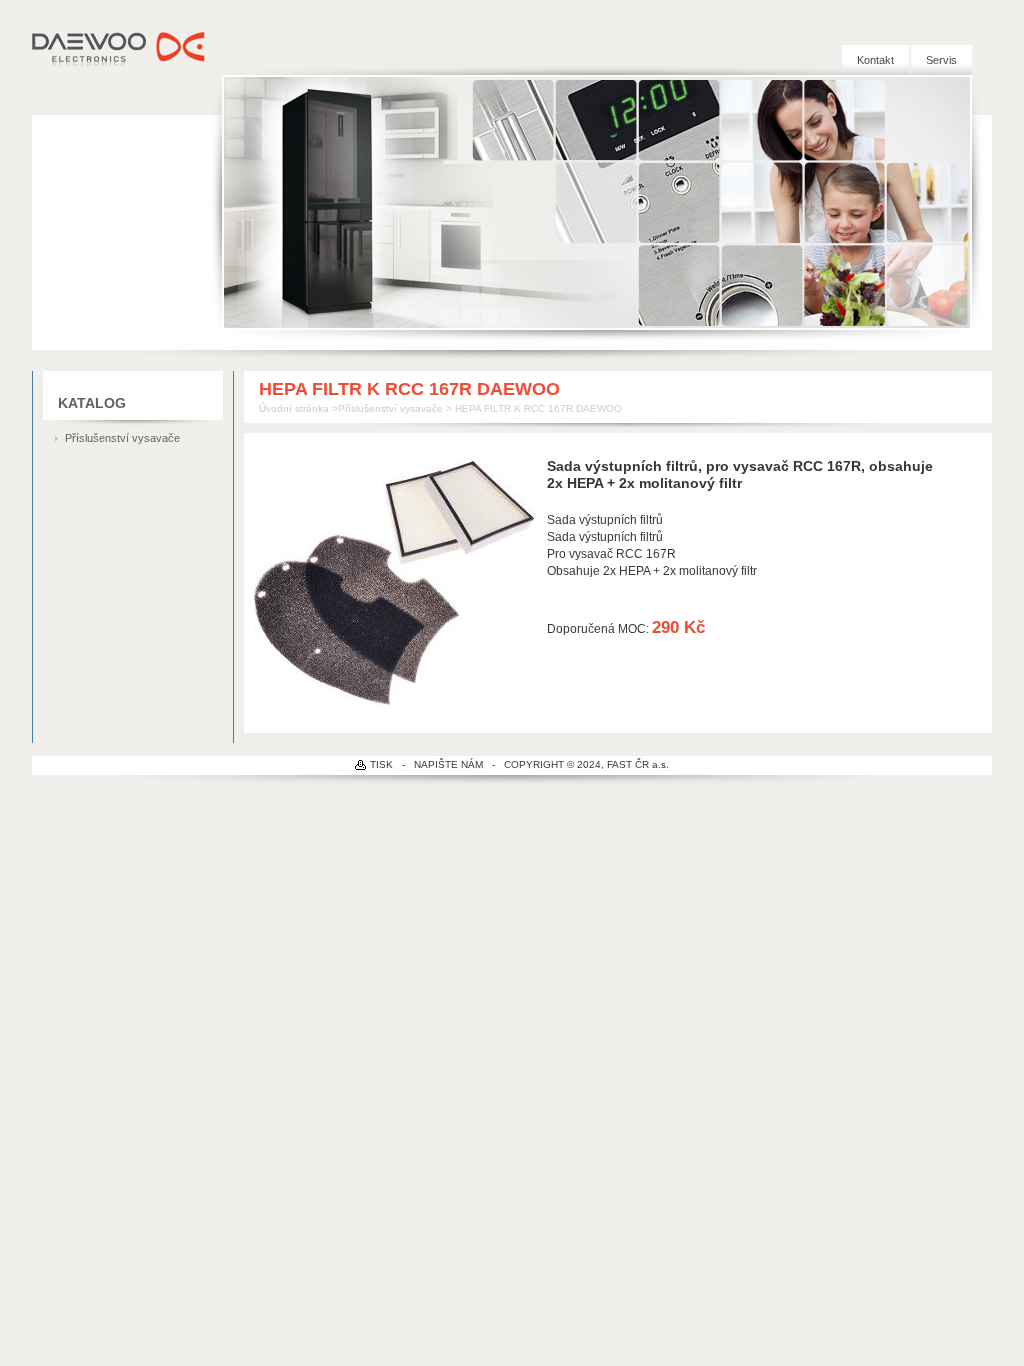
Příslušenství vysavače (122, 438)
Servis (941, 60)
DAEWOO (120, 46)
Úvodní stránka (294, 408)
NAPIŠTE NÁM (448, 764)
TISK (381, 764)
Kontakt (875, 60)
